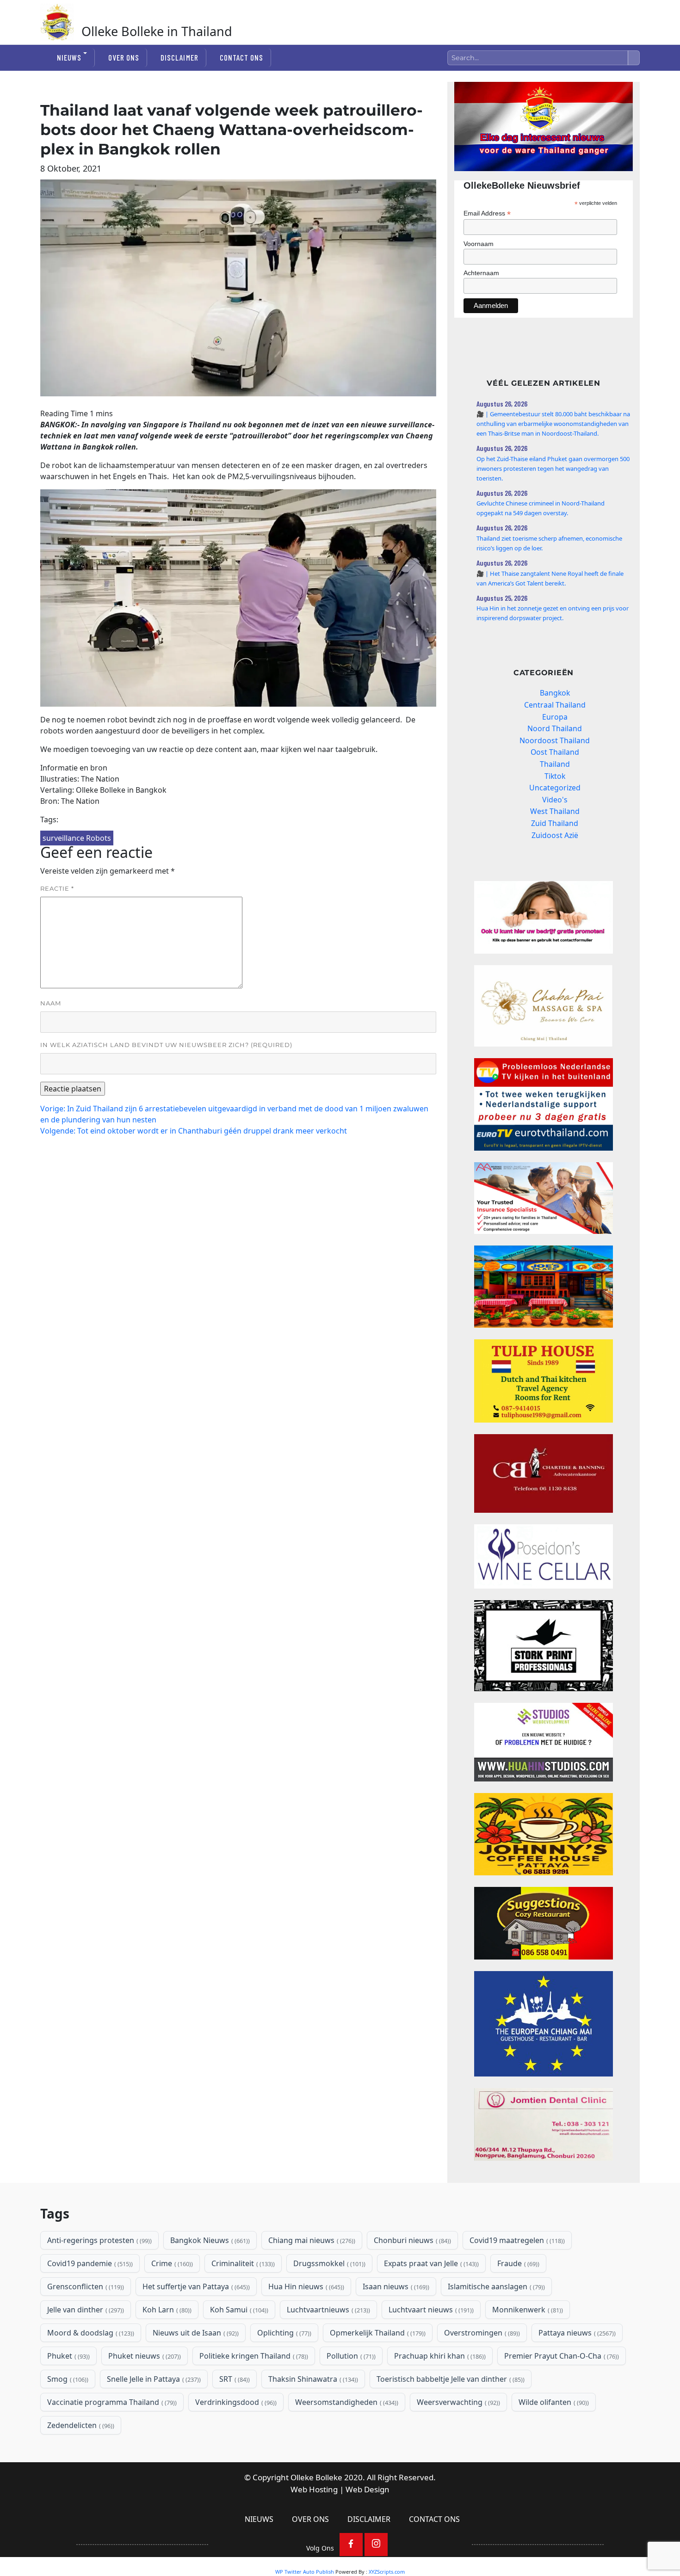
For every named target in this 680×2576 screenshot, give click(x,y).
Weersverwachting (457, 2402)
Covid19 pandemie (89, 2263)
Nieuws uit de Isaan (195, 2333)
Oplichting (283, 2333)
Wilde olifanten (553, 2402)
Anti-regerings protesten (99, 2240)
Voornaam (479, 244)
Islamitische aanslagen (495, 2286)
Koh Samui (238, 2310)
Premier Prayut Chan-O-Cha (561, 2356)
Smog (67, 2379)
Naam (51, 1003)
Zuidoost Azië (555, 835)
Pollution (350, 2356)
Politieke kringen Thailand (253, 2356)
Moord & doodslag (90, 2333)
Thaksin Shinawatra (312, 2379)
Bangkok (555, 693)
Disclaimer (179, 57)
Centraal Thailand (555, 705)
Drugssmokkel (328, 2263)
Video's (555, 800)
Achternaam (481, 273)
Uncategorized (555, 788)
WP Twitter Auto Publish (305, 2572)
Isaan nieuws (395, 2286)
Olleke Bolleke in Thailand (157, 31)
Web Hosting (314, 2489)
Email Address (487, 213)
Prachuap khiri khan (439, 2356)
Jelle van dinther (85, 2310)
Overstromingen (481, 2333)
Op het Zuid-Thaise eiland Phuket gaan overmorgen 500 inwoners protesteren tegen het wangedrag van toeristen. (553, 468)
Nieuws (69, 57)
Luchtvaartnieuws (328, 2310)
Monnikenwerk (527, 2310)
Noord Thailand (555, 728)
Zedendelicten (80, 2425)
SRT (234, 2379)
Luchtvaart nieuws (430, 2310)
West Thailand (555, 811)
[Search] (634, 58)
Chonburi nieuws (411, 2240)
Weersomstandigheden (346, 2402)
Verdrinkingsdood (235, 2402)
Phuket (68, 2356)
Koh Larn (166, 2310)
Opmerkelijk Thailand (377, 2333)
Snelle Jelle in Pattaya (153, 2379)
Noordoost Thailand (555, 740)
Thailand (555, 764)
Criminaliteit (242, 2263)
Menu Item (351, 2545)
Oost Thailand (555, 752)
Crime (171, 2263)
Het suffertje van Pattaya (195, 2286)
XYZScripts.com (387, 2572)
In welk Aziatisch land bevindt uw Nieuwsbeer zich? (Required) (166, 1045)
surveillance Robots (77, 838)
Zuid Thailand (555, 823)
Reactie (57, 888)
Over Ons (124, 57)
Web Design (368, 2489)
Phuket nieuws (144, 2356)
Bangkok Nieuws (209, 2240)
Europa (555, 717)
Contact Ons (241, 57)
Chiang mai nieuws (311, 2240)
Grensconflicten (85, 2286)
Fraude (517, 2263)
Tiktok (555, 776)
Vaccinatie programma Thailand (111, 2402)
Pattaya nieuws (576, 2333)
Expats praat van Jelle (430, 2263)
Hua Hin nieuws (305, 2286)
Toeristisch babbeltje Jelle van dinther (450, 2379)
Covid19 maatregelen (516, 2240)
